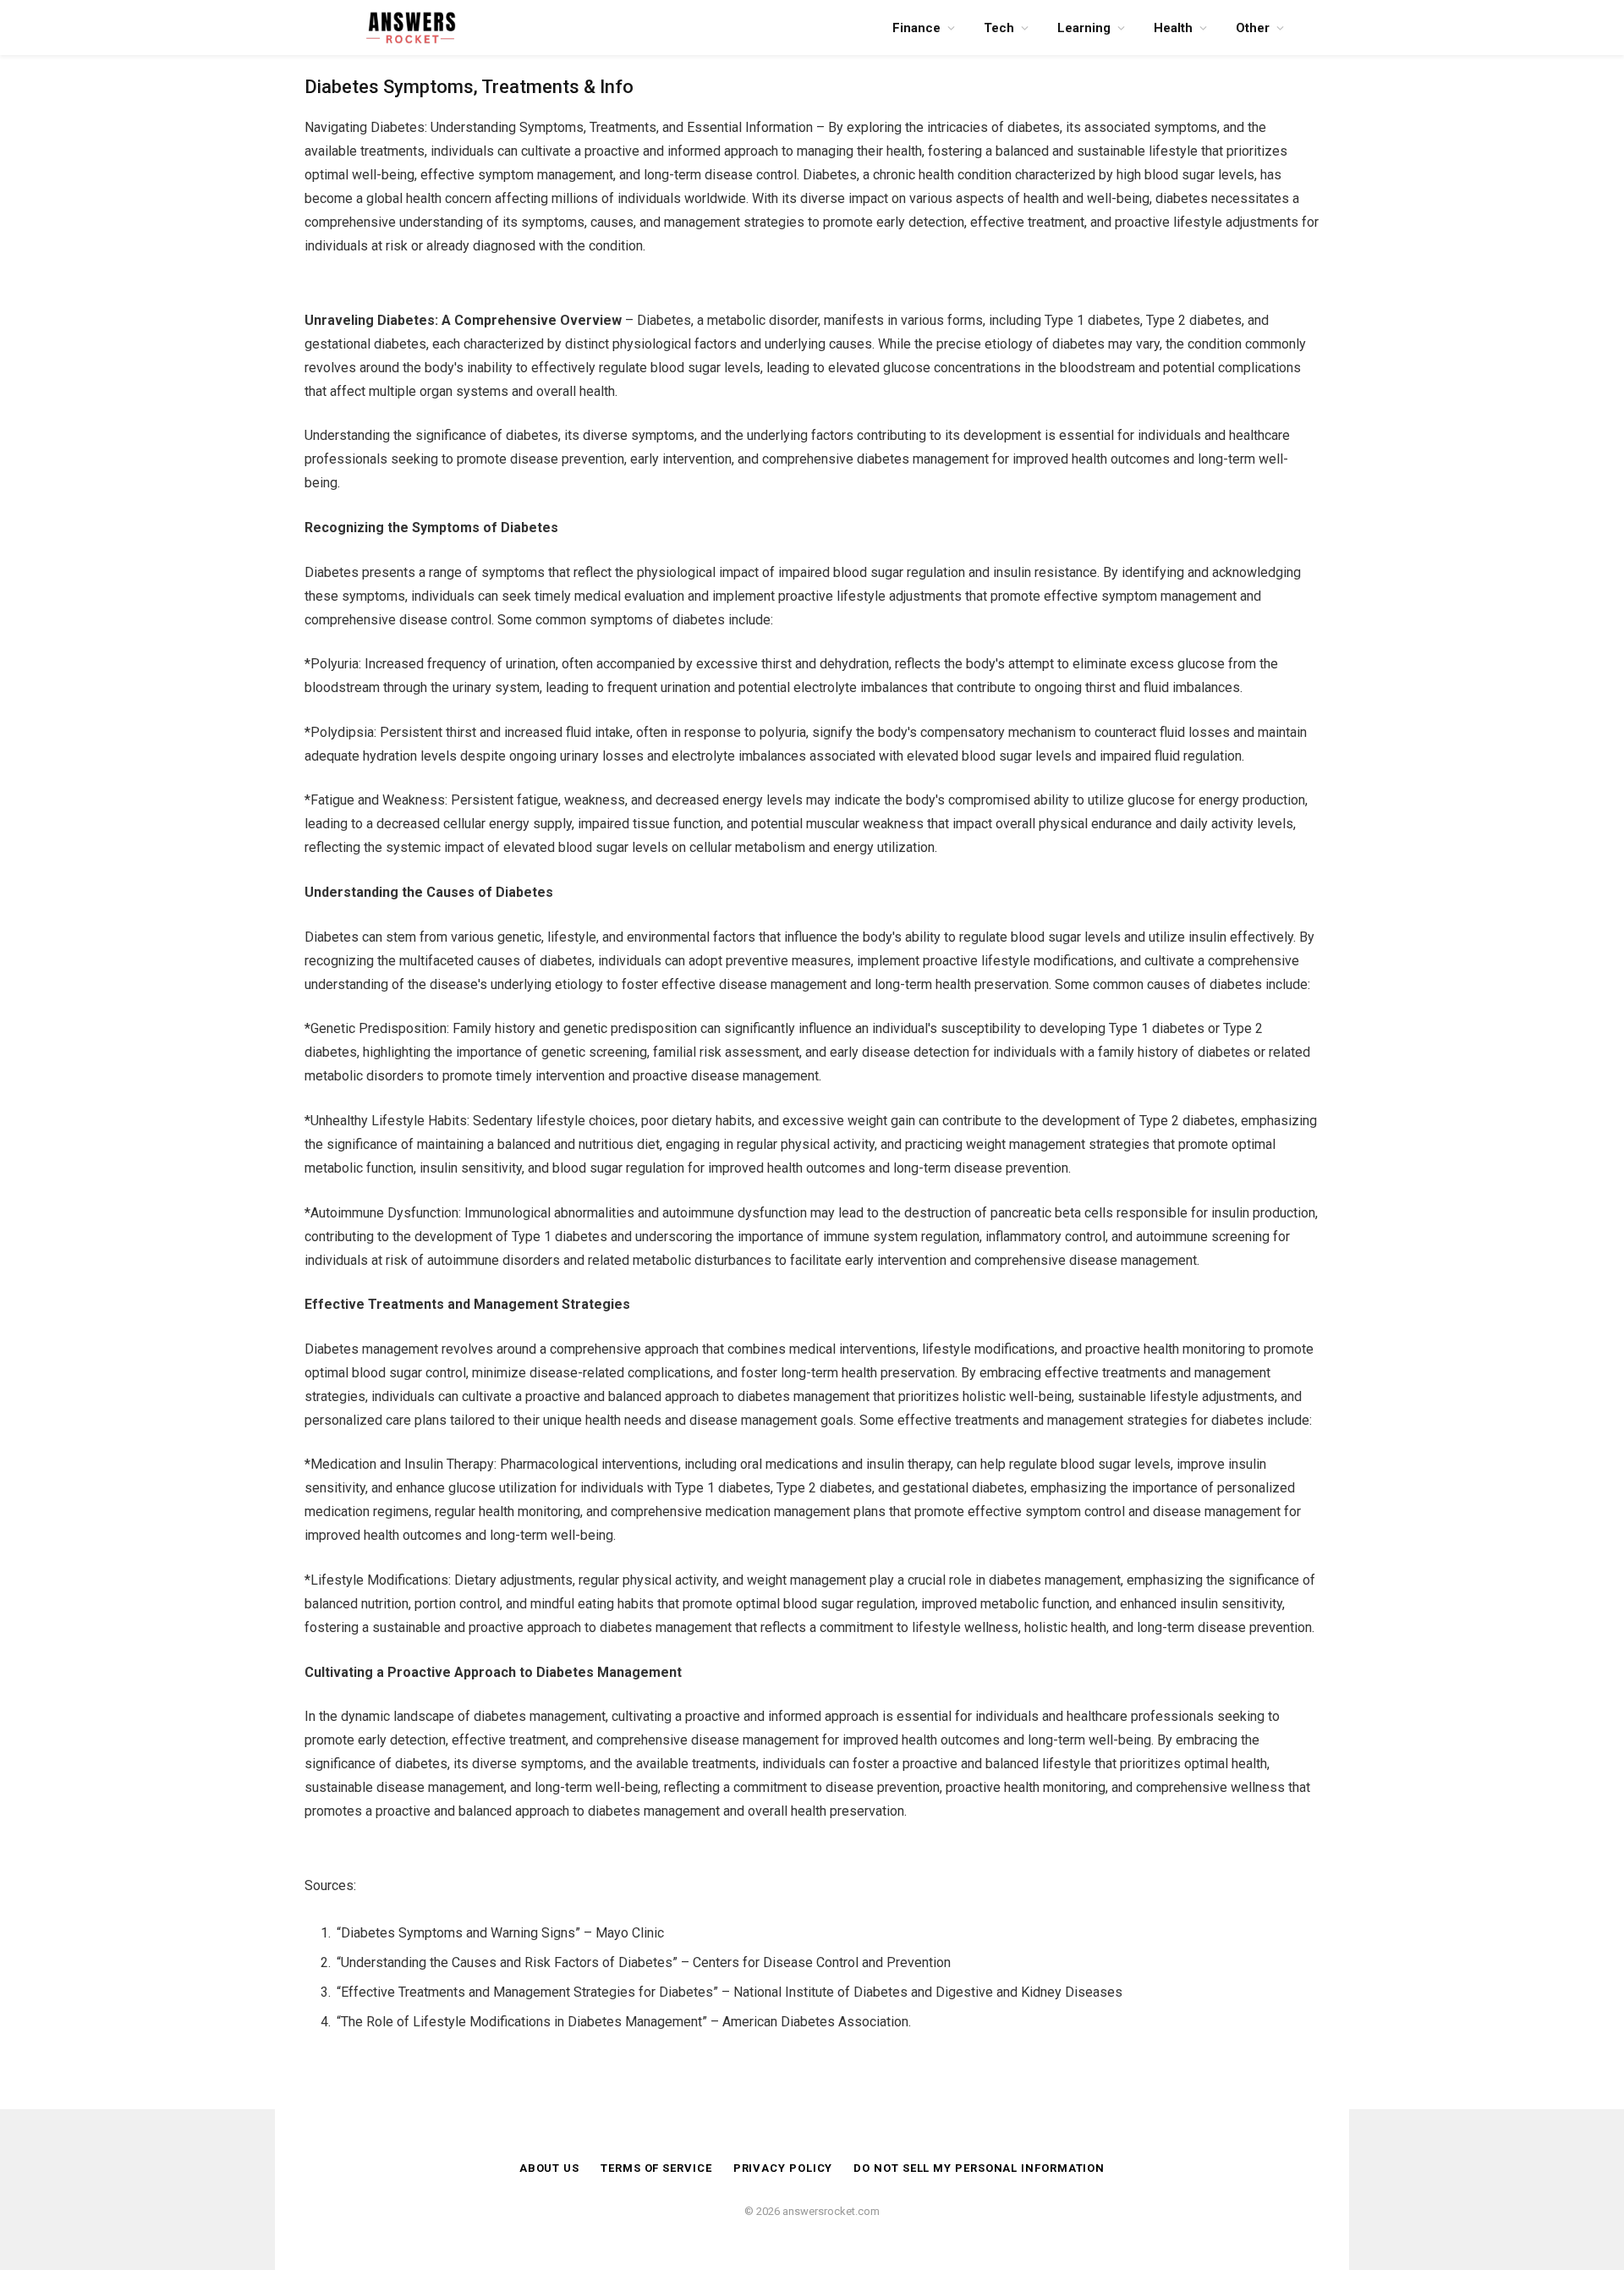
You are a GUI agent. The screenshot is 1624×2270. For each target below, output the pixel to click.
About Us (549, 2168)
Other (1253, 28)
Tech (999, 28)
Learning (1084, 28)
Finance (916, 28)
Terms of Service (656, 2168)
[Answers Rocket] (410, 27)
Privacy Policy (783, 2168)
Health (1173, 28)
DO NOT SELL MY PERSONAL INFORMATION (979, 2168)
